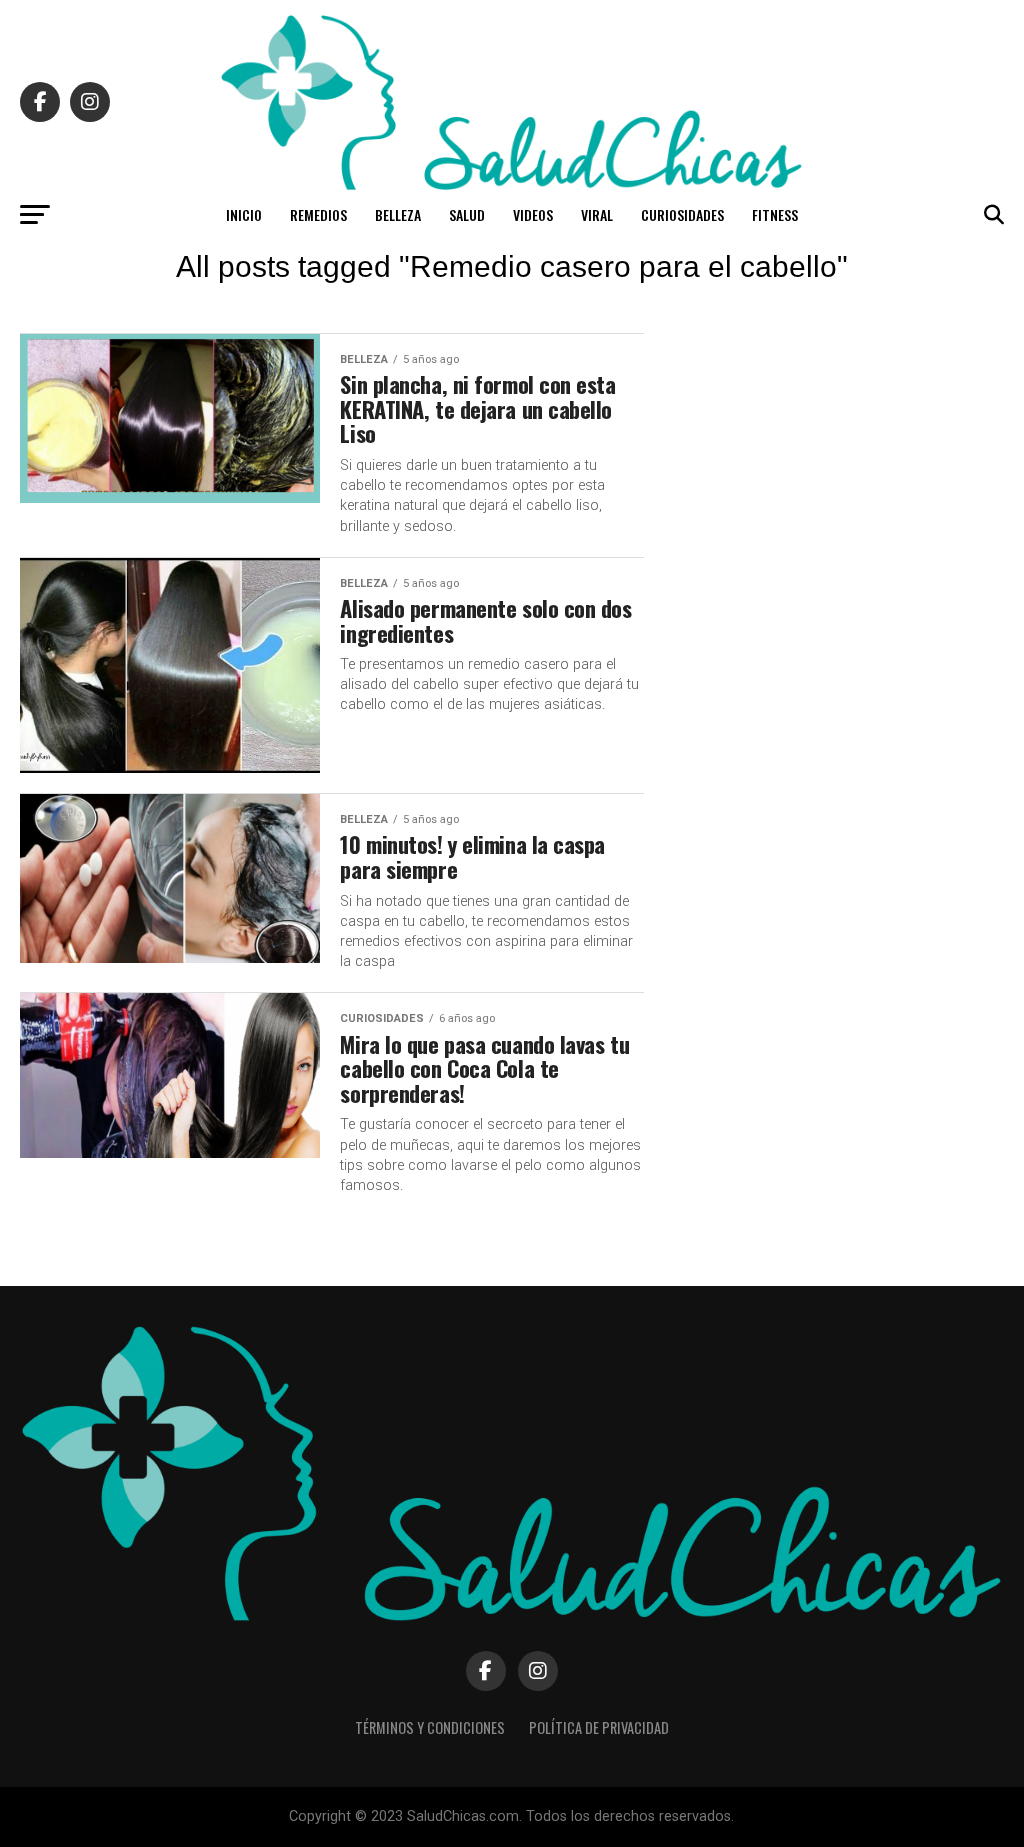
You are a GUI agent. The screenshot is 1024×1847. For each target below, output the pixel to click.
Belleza (398, 214)
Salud (467, 214)
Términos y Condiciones (430, 1727)
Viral (597, 214)
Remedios (318, 214)
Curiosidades (682, 214)
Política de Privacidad (599, 1727)
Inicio (244, 214)
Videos (533, 214)
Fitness (775, 214)
